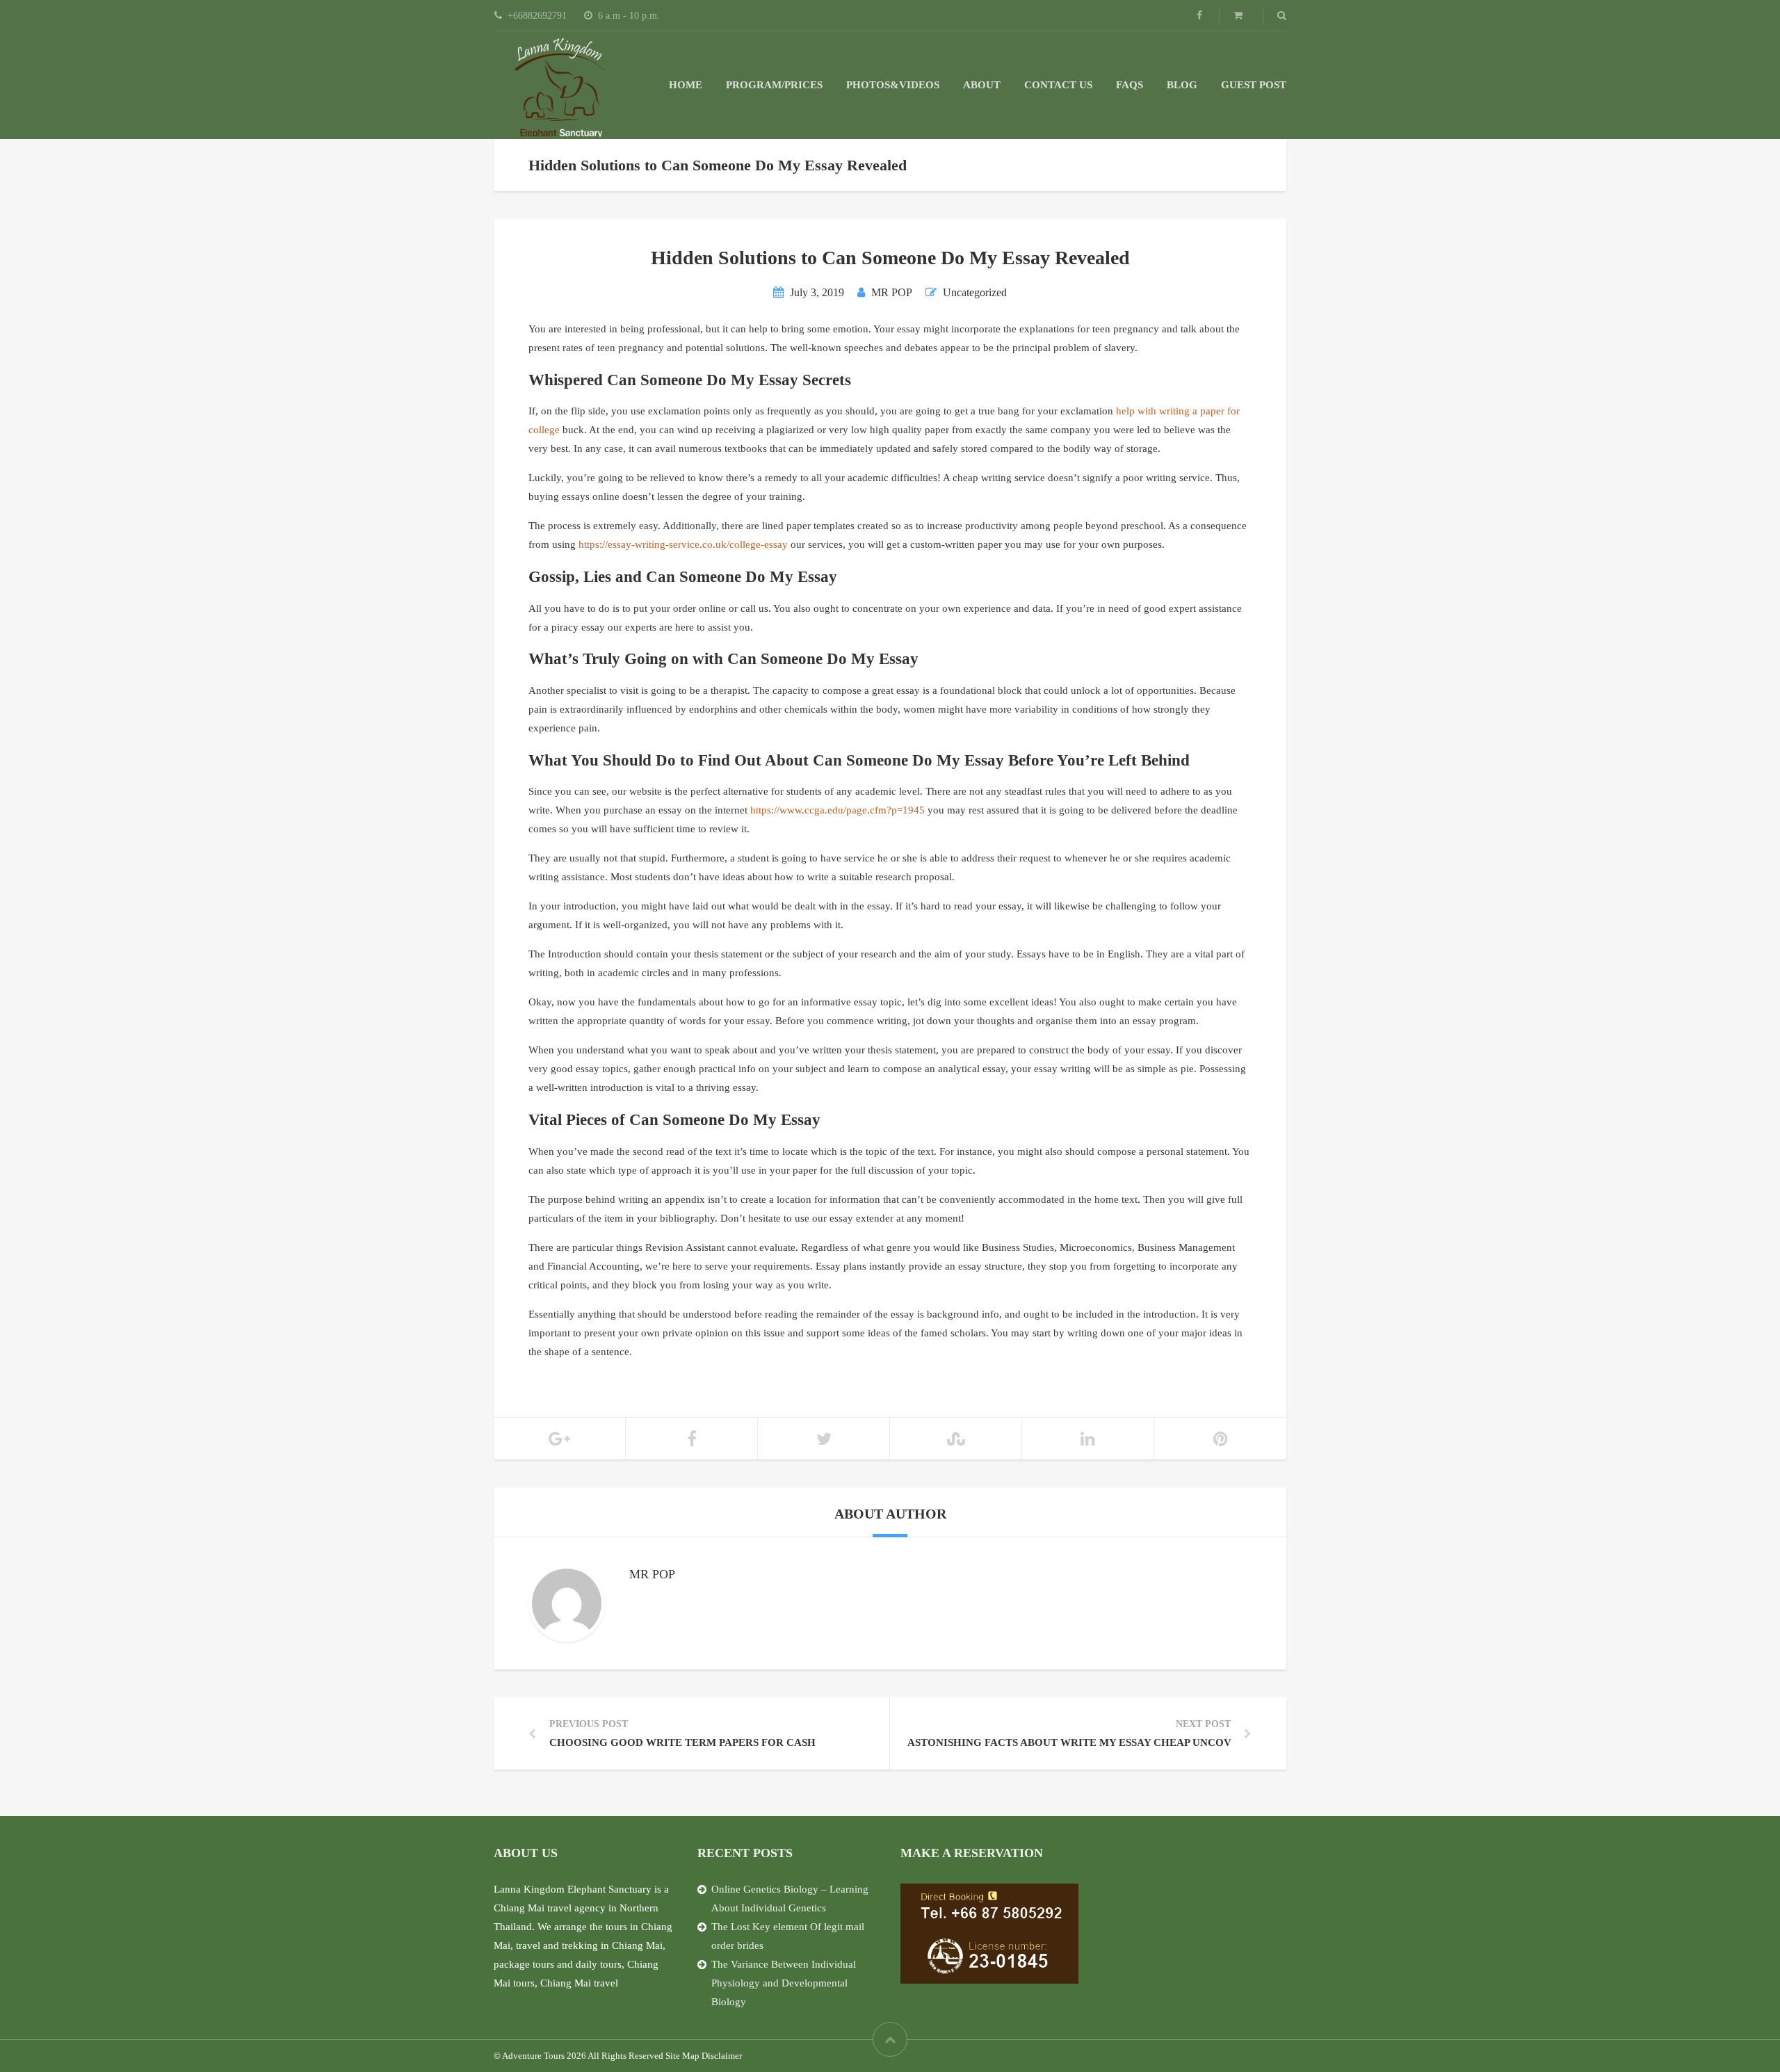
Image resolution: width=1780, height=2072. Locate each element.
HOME (686, 85)
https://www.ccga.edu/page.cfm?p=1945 (838, 810)
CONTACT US (1058, 85)
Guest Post (1254, 85)
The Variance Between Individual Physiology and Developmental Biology (784, 1983)
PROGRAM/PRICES (774, 85)
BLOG (1182, 85)
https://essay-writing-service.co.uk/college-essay (683, 544)
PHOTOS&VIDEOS (893, 85)
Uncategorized (975, 292)
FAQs (1130, 85)
